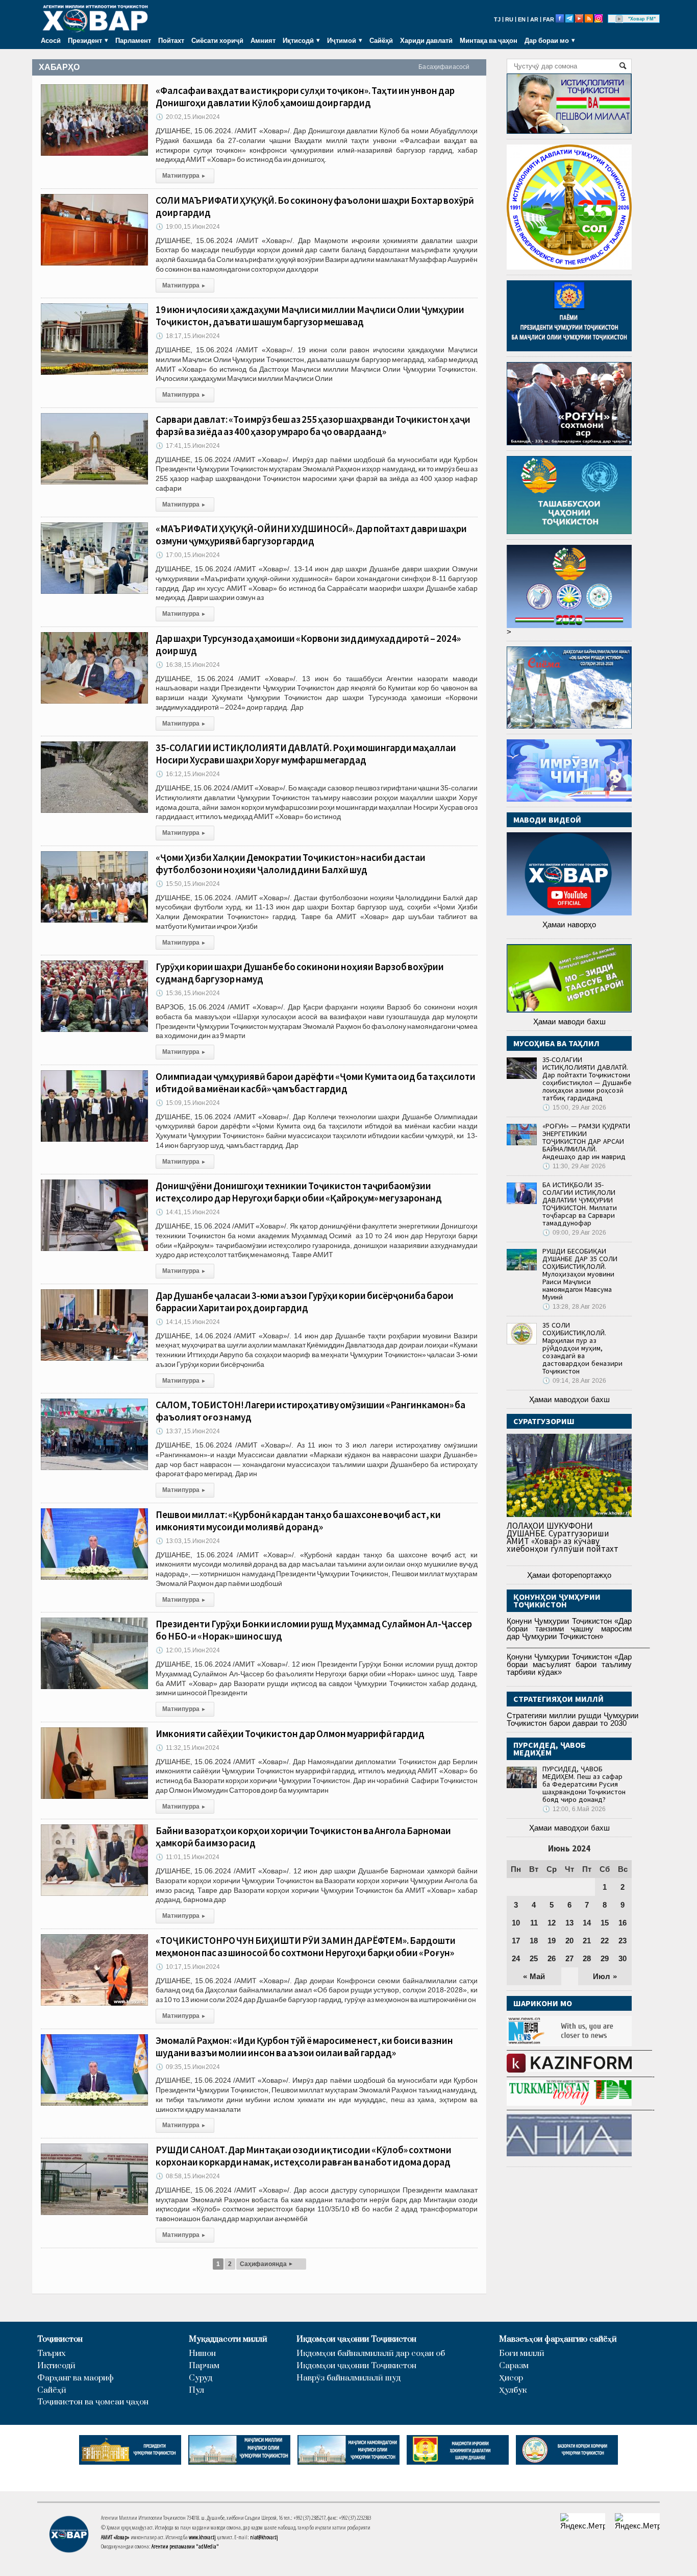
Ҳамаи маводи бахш (569, 1021)
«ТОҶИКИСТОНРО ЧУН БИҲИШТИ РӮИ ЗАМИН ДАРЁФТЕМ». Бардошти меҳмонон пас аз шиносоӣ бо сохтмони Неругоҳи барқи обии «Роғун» (306, 1946)
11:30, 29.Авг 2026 (574, 1166)
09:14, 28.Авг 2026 (574, 1381)
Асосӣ (51, 40)
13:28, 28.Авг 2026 (574, 1307)
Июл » (605, 1976)
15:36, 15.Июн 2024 (188, 993)
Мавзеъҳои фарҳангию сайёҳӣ (558, 2339)
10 (516, 1923)
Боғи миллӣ (522, 2354)
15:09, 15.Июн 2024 (188, 1103)
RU (509, 19)
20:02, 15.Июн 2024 (188, 117)
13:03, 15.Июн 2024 (188, 1541)
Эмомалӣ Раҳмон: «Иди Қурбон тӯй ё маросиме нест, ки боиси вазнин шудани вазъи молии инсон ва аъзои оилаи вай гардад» (304, 2047)
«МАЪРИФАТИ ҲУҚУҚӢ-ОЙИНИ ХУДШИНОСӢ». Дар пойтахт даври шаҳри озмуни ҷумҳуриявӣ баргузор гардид (311, 535)
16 (623, 1923)
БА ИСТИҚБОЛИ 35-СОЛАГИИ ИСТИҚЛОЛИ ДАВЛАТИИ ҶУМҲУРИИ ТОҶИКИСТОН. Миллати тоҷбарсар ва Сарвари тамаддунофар (580, 1204)
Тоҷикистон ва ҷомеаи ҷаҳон (93, 2402)
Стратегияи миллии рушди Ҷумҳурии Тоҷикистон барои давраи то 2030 (572, 1719)
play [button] (619, 19)
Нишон (202, 2354)
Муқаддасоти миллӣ (228, 2339)
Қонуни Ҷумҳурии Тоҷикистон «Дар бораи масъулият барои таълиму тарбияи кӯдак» (569, 1664)
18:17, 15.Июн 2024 (188, 336)
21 (587, 1941)
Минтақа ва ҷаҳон (489, 40)
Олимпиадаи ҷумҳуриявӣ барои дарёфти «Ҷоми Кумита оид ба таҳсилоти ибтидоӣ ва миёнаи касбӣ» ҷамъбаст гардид (316, 1082)
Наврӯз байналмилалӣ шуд (348, 2378)
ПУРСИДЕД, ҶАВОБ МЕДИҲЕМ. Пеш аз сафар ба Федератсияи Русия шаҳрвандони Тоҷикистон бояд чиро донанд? (584, 1784)
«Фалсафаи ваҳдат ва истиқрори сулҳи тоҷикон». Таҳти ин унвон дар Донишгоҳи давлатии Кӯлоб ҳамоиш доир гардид (305, 97)
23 (623, 1941)
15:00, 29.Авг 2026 (574, 1108)
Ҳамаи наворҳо (569, 924)
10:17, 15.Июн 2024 (188, 1967)
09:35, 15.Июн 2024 (188, 2067)
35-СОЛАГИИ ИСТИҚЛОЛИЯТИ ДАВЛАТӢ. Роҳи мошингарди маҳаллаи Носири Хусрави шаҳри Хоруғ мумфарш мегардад (306, 754)
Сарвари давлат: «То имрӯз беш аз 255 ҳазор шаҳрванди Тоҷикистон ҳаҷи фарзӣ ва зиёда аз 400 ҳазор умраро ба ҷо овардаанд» (313, 425)
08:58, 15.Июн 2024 (188, 2176)
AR (534, 19)
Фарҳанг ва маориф (76, 2378)
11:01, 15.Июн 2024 (188, 1857)
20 (569, 1941)
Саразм (514, 2366)
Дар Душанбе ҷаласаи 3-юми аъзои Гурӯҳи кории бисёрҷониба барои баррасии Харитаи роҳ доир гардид (305, 1302)
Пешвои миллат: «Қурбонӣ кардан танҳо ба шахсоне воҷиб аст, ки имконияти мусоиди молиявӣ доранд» (298, 1521)
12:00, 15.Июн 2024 (188, 1650)
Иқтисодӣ (56, 2366)
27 (569, 1958)
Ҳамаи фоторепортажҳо (569, 1575)
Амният (263, 40)
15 (605, 1923)
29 (605, 1958)
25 (534, 1958)
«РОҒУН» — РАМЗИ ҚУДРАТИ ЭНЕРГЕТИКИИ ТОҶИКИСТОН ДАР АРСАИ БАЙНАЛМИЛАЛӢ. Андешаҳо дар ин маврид (586, 1141)
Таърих (52, 2354)
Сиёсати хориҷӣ (217, 40)
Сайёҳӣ (381, 40)
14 (587, 1923)
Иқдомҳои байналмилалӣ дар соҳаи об (371, 2354)
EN (522, 19)
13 (569, 1923)
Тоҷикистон (60, 2339)
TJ (497, 19)
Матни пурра (184, 176)
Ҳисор (511, 2378)
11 (534, 1923)
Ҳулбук (513, 2390)
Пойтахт (171, 40)
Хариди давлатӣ (426, 40)
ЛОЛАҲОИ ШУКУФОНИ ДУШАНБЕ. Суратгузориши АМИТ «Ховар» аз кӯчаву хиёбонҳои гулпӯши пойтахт (563, 1537)
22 (605, 1941)
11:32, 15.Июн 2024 (188, 1748)
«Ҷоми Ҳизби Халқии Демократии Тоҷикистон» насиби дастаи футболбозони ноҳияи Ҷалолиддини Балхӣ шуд (291, 863)
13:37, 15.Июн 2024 (188, 1431)
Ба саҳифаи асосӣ (444, 67)
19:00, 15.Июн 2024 (188, 227)
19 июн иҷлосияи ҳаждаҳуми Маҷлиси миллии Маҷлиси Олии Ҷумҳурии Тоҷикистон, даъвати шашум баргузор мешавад (310, 316)
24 (516, 1958)
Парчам (204, 2366)
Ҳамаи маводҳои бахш (569, 1399)
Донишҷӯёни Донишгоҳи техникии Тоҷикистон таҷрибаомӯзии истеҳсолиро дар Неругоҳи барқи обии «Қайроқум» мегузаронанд (299, 1192)
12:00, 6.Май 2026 (574, 1809)
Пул (196, 2390)
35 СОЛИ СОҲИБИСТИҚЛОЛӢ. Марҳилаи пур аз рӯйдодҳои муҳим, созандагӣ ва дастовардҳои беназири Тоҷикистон (582, 1348)
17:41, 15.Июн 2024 (188, 446)
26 (552, 1958)
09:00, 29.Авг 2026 (574, 1233)
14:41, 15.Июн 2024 (188, 1212)
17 (516, 1941)
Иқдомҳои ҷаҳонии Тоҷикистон (356, 2339)
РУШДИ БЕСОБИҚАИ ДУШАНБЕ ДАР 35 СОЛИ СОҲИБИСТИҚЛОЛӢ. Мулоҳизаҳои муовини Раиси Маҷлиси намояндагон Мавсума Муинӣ (580, 1274)
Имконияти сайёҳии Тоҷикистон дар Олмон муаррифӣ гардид (290, 1734)
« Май (534, 1976)
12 (552, 1923)
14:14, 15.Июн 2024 (188, 1322)
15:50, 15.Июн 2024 (188, 884)
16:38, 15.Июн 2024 (188, 665)
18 (534, 1941)
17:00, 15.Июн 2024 (188, 555)
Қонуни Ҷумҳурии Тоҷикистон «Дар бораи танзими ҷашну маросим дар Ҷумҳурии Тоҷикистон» (569, 1629)
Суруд (201, 2378)
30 (623, 1958)
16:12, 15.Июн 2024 (188, 774)
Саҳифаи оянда (266, 2264)
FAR (549, 19)
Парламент (133, 40)
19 (552, 1941)
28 (587, 1958)
